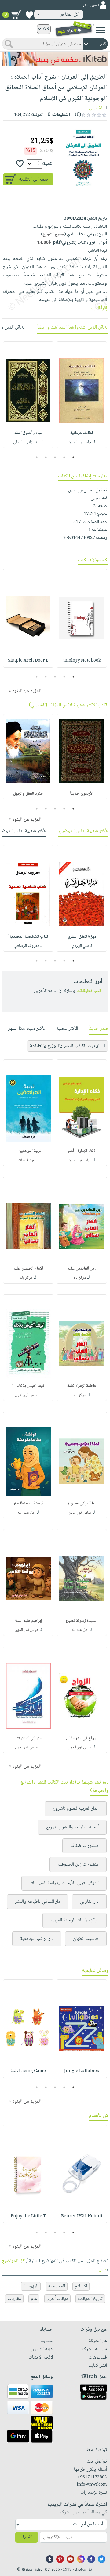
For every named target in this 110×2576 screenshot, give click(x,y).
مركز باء (80, 1278)
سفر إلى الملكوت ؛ (28, 1738)
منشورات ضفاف (84, 1846)
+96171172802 (92, 2477)
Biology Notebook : (82, 661)
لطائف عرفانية (82, 433)
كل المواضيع (13, 2261)
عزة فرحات (26, 1160)
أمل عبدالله (80, 1630)
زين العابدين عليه (82, 1269)
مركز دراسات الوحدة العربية (75, 1920)
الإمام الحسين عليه (28, 1269)
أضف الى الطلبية (34, 180)
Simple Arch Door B (28, 661)
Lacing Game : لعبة (28, 2071)
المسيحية (57, 2286)
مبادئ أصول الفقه (28, 433)
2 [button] (64, 457)
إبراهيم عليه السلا (28, 1621)
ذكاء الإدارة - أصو (82, 1151)
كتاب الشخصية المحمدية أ (28, 937)
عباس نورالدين (80, 1160)
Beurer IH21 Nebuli (82, 2216)
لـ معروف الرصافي (28, 946)
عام (34, 2299)
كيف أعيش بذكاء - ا (28, 1386)
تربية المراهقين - (28, 1151)
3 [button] (55, 457)
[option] (82, 395)
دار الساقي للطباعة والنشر (38, 1902)
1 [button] (73, 457)
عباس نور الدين (27, 1630)
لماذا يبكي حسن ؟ (82, 1504)
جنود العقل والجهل (28, 794)
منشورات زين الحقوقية (78, 1865)
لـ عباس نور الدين (82, 442)
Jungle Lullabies (82, 2071)
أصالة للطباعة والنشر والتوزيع (72, 1827)
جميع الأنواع (53, 235)
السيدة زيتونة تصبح (82, 1621)
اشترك (27, 2537)
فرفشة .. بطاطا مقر (28, 1504)
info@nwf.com (92, 2485)
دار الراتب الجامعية (37, 1939)
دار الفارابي (89, 1902)
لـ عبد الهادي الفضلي (28, 442)
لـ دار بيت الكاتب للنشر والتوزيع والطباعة (68, 1046)
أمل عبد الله (27, 1513)
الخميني (96, 108)
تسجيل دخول (90, 5)
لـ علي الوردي (82, 946)
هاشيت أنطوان (86, 1939)
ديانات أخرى (57, 2299)
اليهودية (31, 2286)
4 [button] (46, 457)
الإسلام (81, 2286)
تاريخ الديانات (90, 2299)
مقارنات (14, 2299)
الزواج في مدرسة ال (82, 1738)
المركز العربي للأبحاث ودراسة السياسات (64, 1883)
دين (102, 2269)
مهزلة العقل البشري (82, 937)
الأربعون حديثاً (82, 794)
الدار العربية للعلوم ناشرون (76, 1809)
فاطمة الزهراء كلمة (82, 1386)
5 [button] (37, 457)
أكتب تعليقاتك (89, 991)
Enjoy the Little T (28, 2216)
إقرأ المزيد (98, 308)
